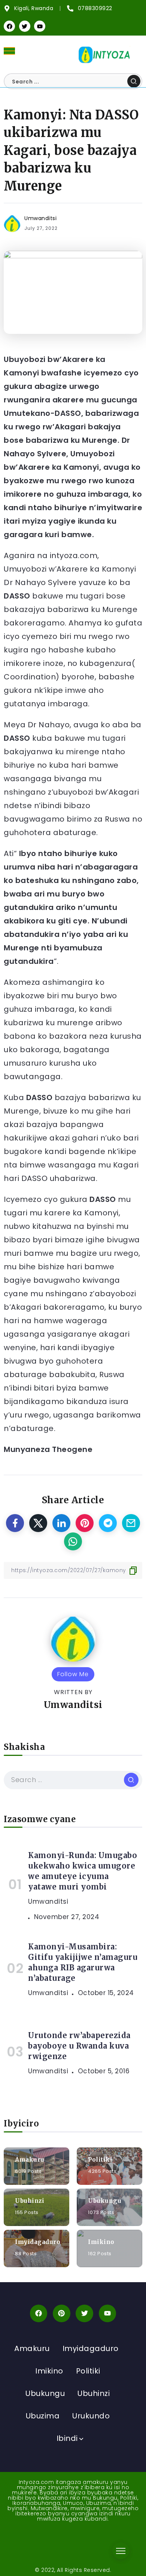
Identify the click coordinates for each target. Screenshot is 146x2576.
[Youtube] (40, 26)
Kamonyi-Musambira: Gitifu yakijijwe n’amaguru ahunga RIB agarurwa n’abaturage (83, 1962)
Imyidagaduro (38, 2242)
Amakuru (30, 2159)
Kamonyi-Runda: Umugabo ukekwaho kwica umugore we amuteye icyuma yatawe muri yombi (83, 1871)
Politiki (100, 2159)
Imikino (101, 2242)
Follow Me (73, 1674)
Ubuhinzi (30, 2200)
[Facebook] (9, 26)
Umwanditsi (40, 218)
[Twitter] (25, 26)
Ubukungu (105, 2200)
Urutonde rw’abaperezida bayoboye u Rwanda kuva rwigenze (79, 2046)
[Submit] (134, 81)
